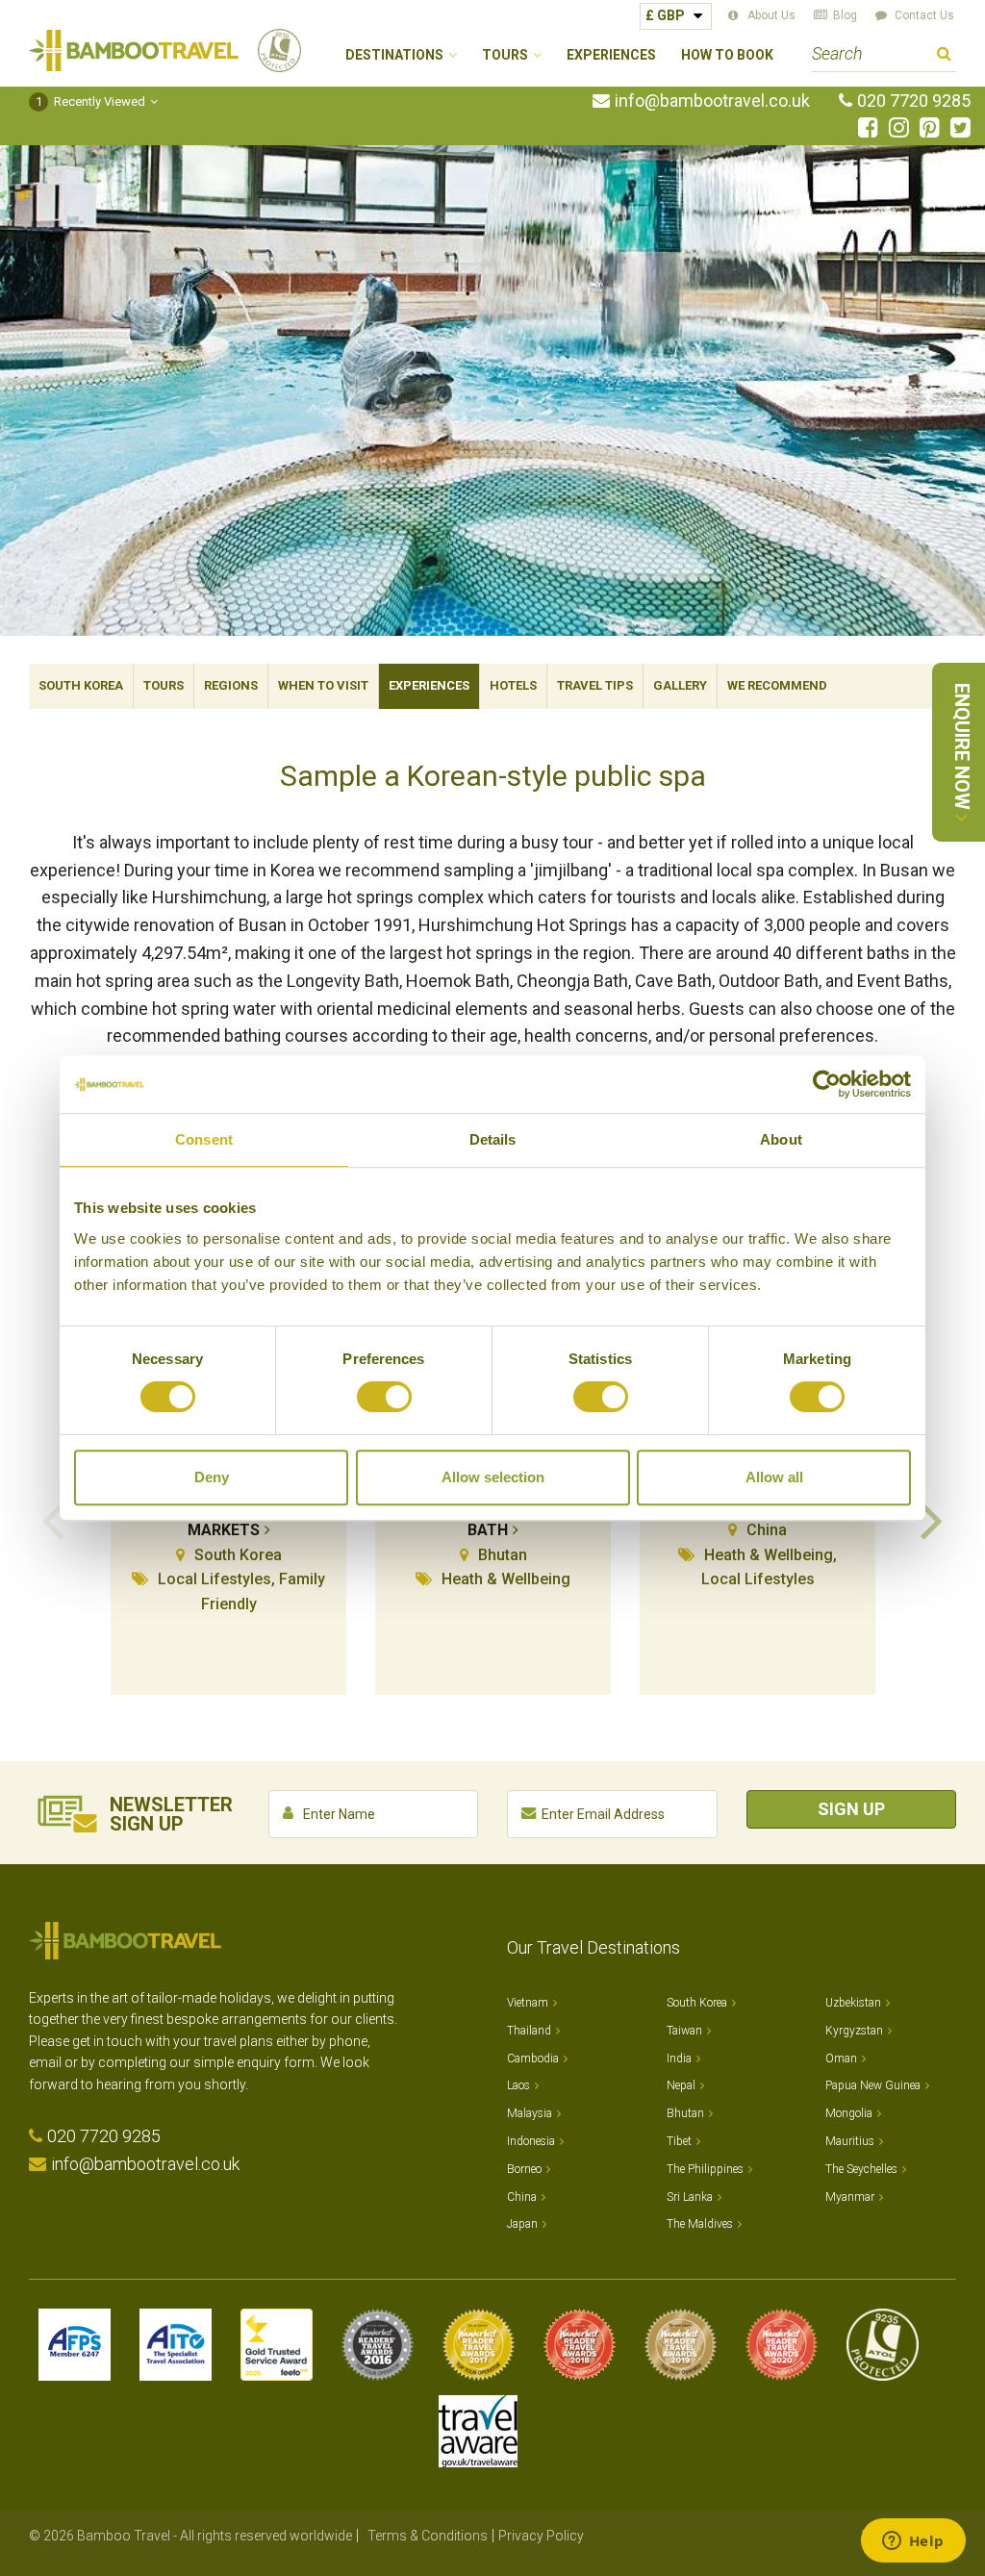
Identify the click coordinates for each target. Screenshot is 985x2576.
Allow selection (493, 1477)
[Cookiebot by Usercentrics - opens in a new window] (827, 1084)
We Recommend (777, 685)
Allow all (774, 1477)
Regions (231, 685)
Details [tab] (493, 1139)
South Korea (81, 685)
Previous (53, 1519)
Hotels (513, 685)
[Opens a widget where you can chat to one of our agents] (913, 2542)
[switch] (384, 1397)
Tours (164, 685)
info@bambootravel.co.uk (712, 101)
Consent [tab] (204, 1139)
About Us (771, 15)
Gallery (680, 685)
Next (932, 1519)
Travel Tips (595, 685)
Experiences (611, 55)
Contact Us (924, 15)
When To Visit (323, 685)
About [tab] (781, 1139)
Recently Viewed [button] (91, 101)
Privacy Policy (541, 2536)
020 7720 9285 (914, 101)
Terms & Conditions (428, 2536)
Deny (212, 1477)
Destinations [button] (394, 55)
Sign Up (851, 1809)
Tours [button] (505, 55)
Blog (845, 15)
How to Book (727, 55)
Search (944, 56)
